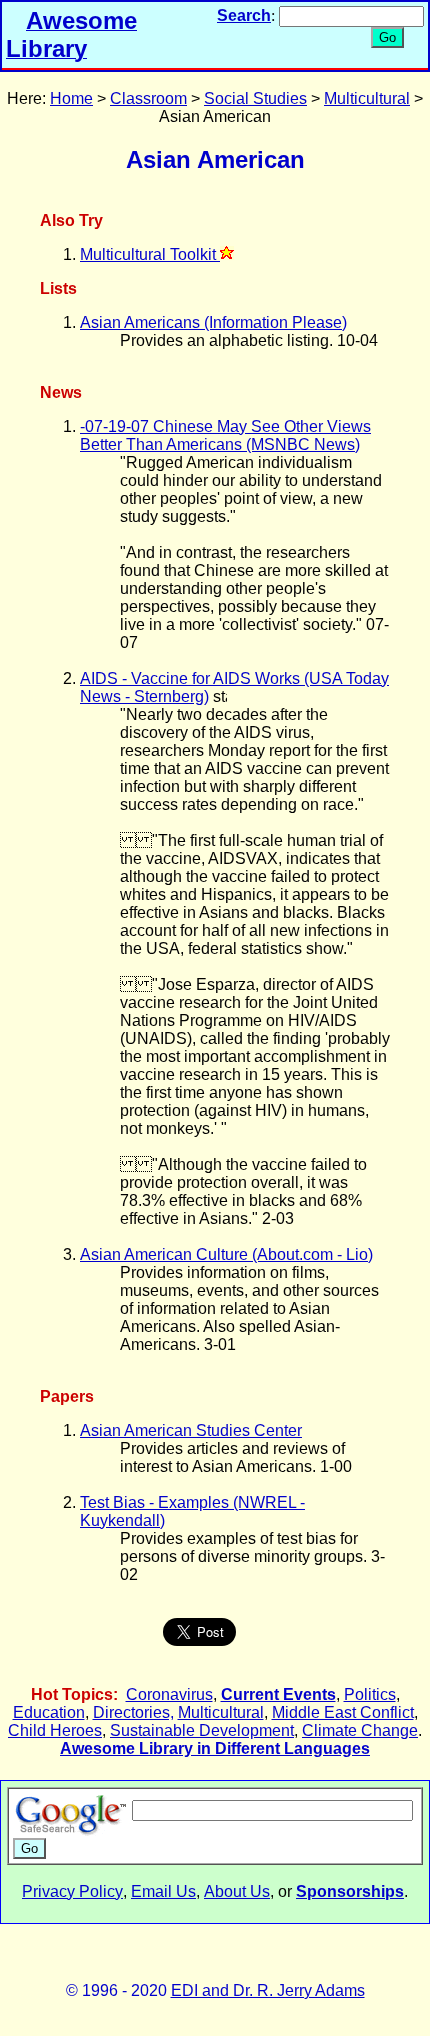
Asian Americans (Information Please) (213, 322)
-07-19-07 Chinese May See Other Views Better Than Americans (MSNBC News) (225, 435)
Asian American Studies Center (191, 1430)
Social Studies (255, 98)
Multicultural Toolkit (150, 254)
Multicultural (367, 98)
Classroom (148, 98)
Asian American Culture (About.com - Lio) (226, 1254)
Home (71, 98)
